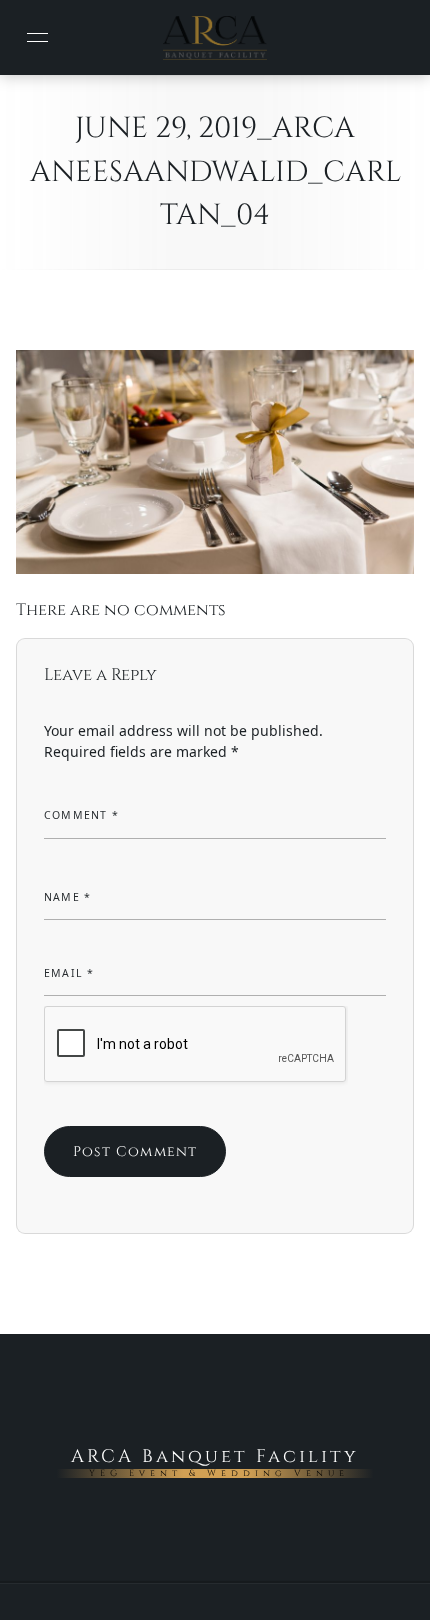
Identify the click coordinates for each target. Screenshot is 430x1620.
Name (67, 897)
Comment (81, 815)
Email (69, 973)
